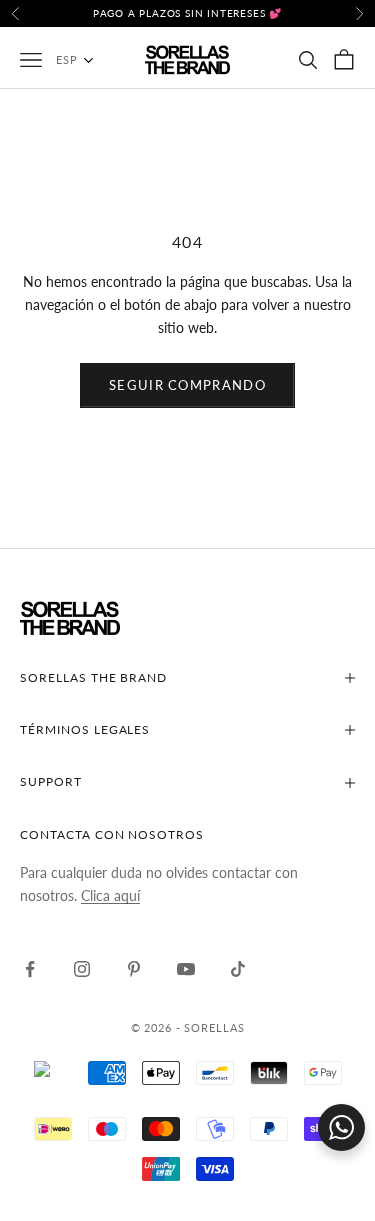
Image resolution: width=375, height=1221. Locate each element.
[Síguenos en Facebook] (30, 969)
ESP (67, 59)
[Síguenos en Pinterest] (134, 969)
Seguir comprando (187, 385)
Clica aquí (110, 895)
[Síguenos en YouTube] (186, 969)
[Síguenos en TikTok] (238, 969)
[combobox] (85, 60)
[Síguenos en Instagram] (82, 969)
